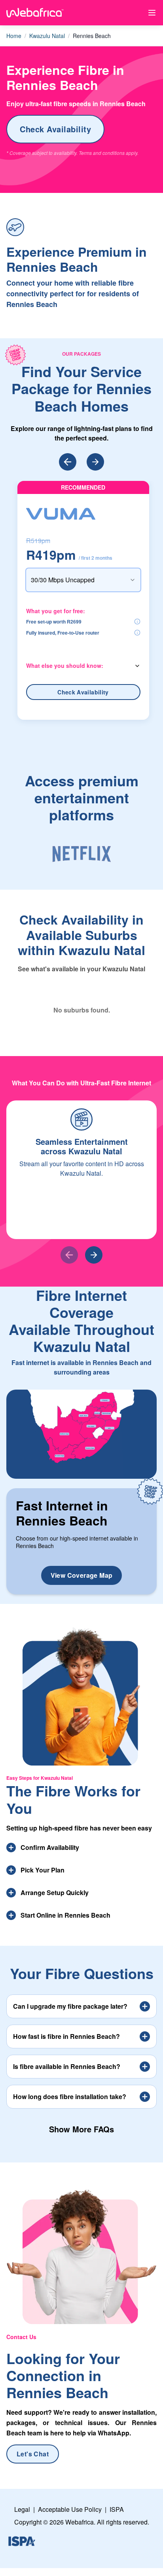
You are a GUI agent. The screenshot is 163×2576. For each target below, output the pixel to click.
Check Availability (55, 129)
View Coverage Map (82, 1575)
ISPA (117, 2509)
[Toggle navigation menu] (152, 13)
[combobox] (83, 580)
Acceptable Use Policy (70, 2509)
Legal (22, 2509)
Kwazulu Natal (47, 36)
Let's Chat (33, 2454)
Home (14, 36)
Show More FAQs (81, 2129)
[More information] (137, 622)
